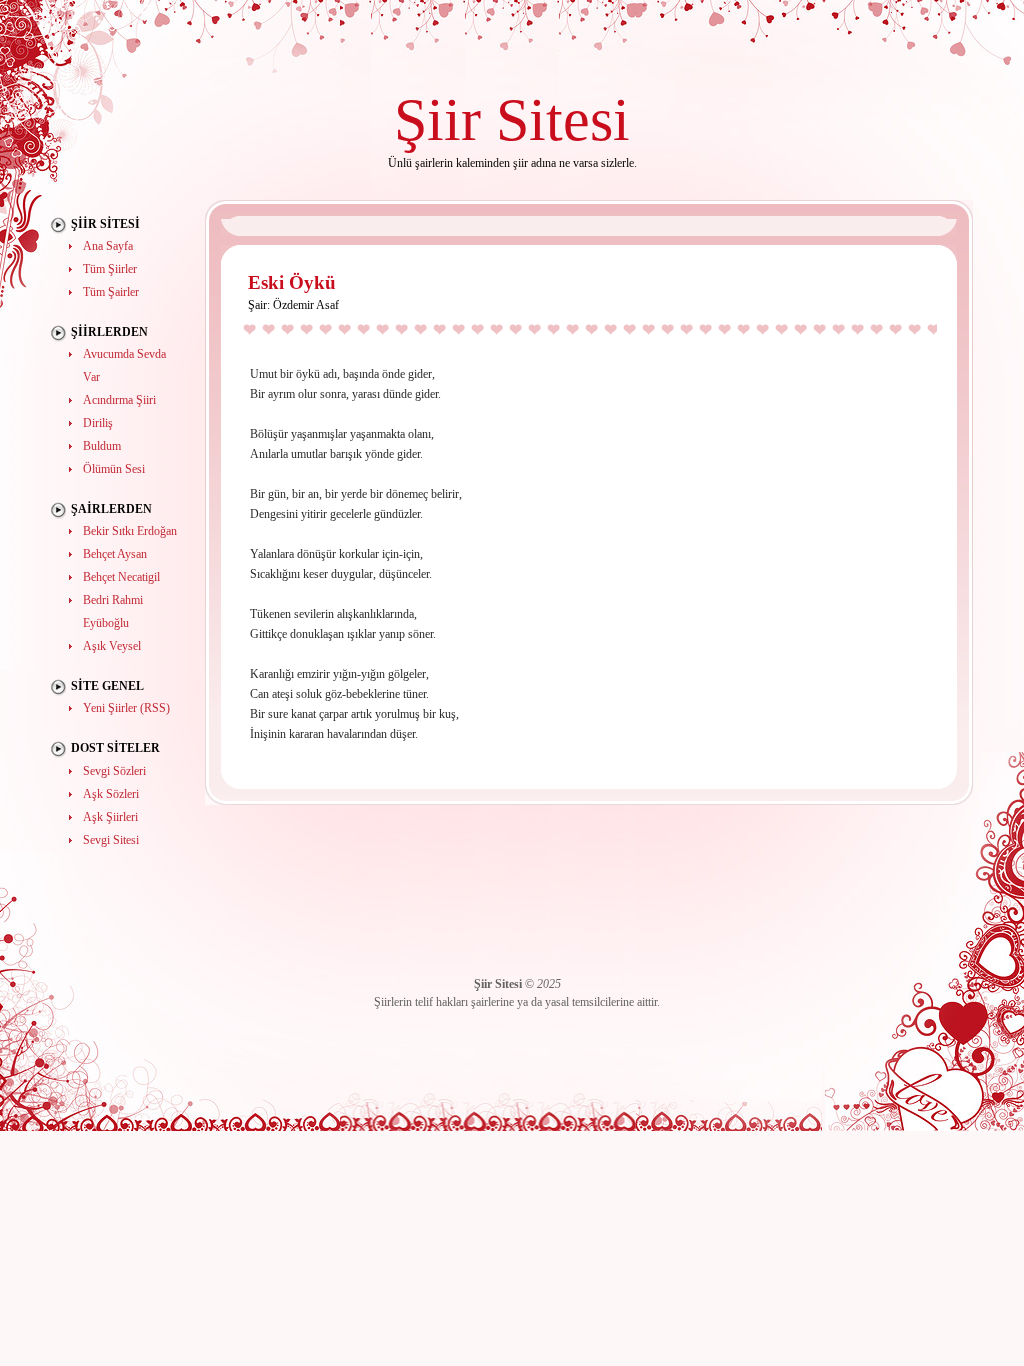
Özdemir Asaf (306, 305)
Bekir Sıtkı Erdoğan (130, 531)
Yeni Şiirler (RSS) (126, 708)
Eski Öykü (292, 282)
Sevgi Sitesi (111, 840)
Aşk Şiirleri (110, 817)
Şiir (437, 119)
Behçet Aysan (115, 554)
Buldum (102, 446)
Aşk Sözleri (111, 794)
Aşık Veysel (112, 646)
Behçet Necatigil (121, 577)
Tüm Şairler (111, 292)
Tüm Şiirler (110, 269)
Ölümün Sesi (114, 469)
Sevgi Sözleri (114, 771)
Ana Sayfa (108, 246)
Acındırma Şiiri (119, 400)
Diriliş (98, 423)
